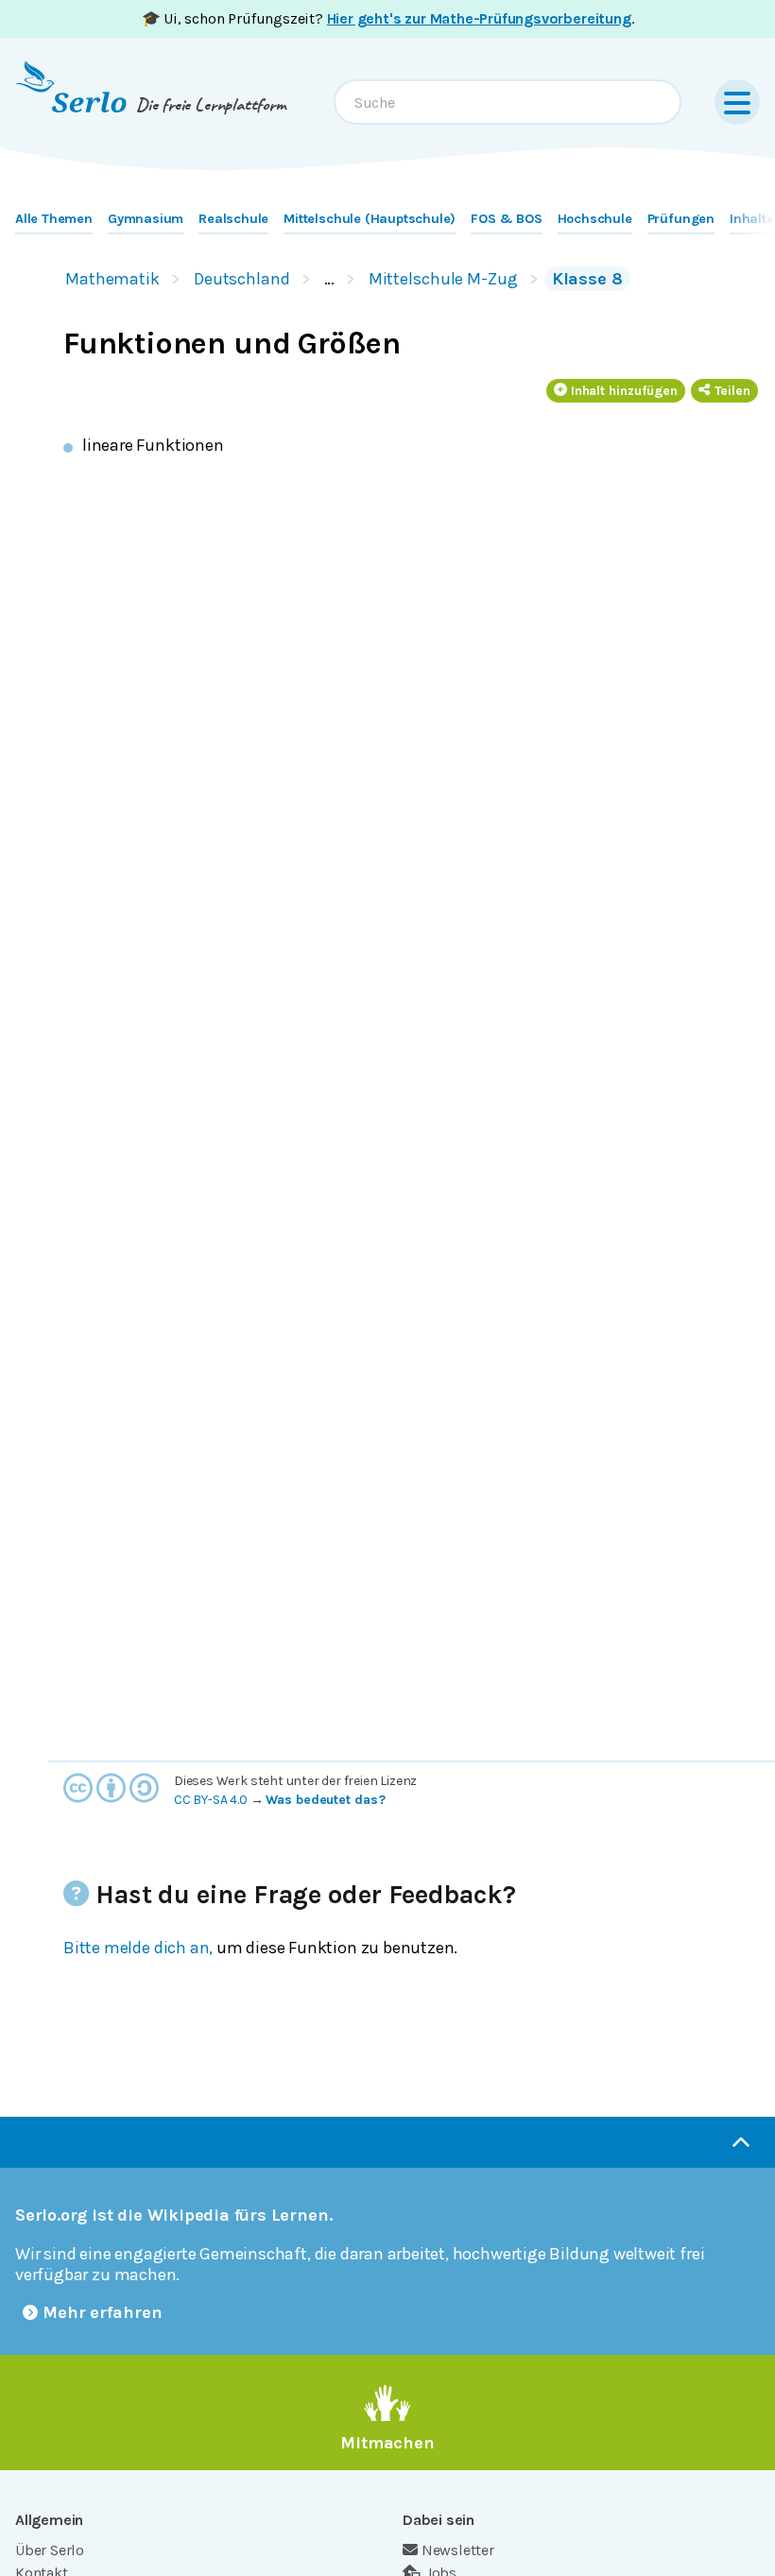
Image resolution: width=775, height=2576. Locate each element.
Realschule (233, 219)
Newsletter (458, 2550)
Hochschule (595, 219)
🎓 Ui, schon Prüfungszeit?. (388, 18)
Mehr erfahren (103, 2312)
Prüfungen (681, 219)
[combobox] (508, 102)
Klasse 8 (587, 279)
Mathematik (112, 279)
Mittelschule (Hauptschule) (370, 219)
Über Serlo (50, 2550)
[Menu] (737, 102)
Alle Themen (54, 219)
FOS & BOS (506, 219)
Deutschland (242, 279)
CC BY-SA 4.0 (211, 1800)
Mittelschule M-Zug (443, 279)
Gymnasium (146, 219)
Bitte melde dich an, (138, 1948)
